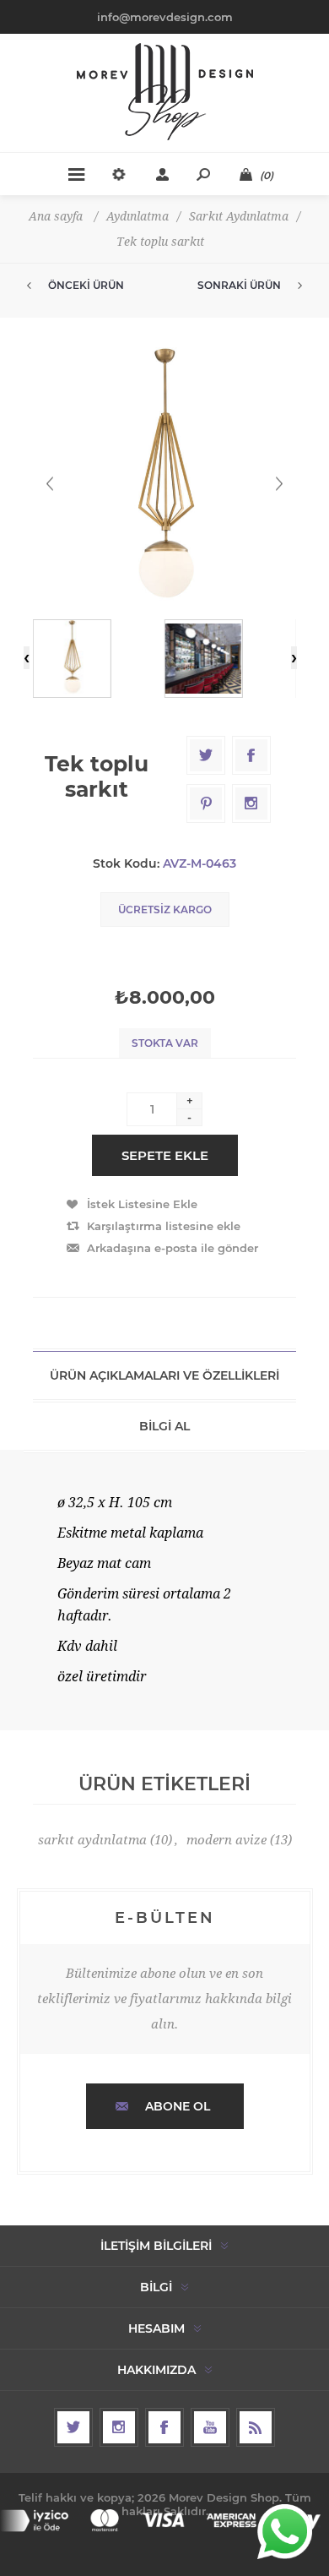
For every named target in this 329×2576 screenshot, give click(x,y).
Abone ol (178, 2106)
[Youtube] (210, 2427)
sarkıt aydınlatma (92, 1840)
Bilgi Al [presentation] (164, 1426)
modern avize (227, 1840)
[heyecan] (73, 2427)
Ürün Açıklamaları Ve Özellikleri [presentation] (164, 1375)
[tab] (164, 1375)
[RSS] (256, 2427)
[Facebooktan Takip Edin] (164, 2427)
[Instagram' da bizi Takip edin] (119, 2427)
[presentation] (27, 658)
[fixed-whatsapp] (285, 2532)
